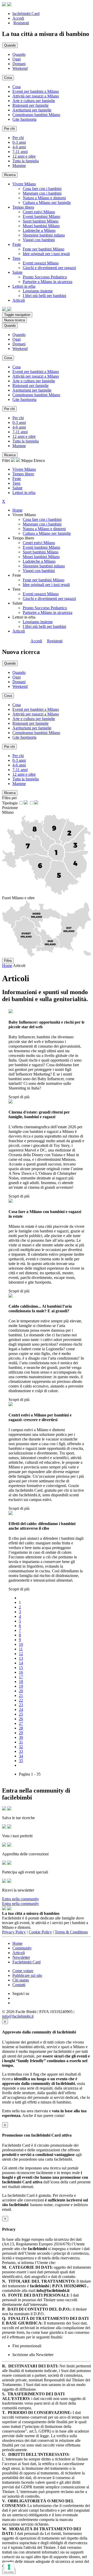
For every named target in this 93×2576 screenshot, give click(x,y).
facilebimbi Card (26, 14)
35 (21, 1761)
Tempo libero (23, 474)
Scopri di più (19, 1097)
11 (21, 1649)
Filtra (8, 961)
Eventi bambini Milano (41, 216)
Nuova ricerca (14, 320)
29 (21, 1733)
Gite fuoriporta (24, 119)
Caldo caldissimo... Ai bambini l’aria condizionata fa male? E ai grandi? (40, 1309)
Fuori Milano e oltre (18, 898)
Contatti (19, 1985)
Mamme (19, 166)
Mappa (27, 460)
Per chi (18, 138)
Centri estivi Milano (39, 212)
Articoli (19, 631)
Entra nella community (21, 1899)
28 (21, 1728)
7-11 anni (20, 152)
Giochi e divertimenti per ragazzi (49, 268)
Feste (17, 479)
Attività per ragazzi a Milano (36, 96)
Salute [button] (17, 272)
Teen (16, 483)
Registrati (21, 23)
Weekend (20, 68)
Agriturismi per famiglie (32, 110)
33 (21, 1751)
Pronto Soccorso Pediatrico (45, 277)
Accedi (18, 18)
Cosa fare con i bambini (42, 189)
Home (17, 510)
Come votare (23, 1971)
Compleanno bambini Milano (36, 115)
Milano (8, 812)
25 (21, 1714)
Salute (17, 488)
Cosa (17, 87)
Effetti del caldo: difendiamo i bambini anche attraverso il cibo (42, 1526)
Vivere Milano (24, 469)
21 (21, 1695)
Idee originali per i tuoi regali (46, 254)
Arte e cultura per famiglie (34, 101)
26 (21, 1719)
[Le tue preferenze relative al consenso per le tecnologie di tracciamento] (9, 2567)
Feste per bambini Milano (44, 249)
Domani (19, 64)
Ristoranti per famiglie (30, 105)
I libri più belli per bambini (44, 296)
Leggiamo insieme (38, 291)
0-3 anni (19, 142)
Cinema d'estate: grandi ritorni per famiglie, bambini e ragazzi (39, 1114)
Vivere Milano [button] (24, 184)
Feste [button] (17, 244)
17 (21, 1677)
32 (21, 1747)
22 (21, 1700)
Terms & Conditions (71, 1932)
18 (21, 1682)
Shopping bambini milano (44, 235)
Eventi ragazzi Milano (41, 263)
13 (21, 1658)
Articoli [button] (19, 300)
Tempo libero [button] (23, 207)
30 (21, 1737)
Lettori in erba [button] (24, 286)
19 (21, 1686)
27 (21, 1723)
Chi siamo (21, 1980)
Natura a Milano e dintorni (44, 198)
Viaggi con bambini (39, 240)
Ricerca (10, 175)
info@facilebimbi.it (18, 2016)
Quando (19, 54)
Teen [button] (16, 258)
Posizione (10, 808)
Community (22, 1948)
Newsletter (21, 1957)
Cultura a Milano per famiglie (47, 203)
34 (21, 1756)
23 (21, 1705)
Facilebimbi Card (26, 1962)
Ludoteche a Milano (39, 230)
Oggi (17, 59)
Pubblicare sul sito (27, 1975)
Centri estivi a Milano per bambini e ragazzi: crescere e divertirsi (40, 1417)
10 (21, 1644)
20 (21, 1691)
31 (21, 1742)
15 (21, 1668)
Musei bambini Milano (41, 226)
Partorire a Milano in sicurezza (48, 282)
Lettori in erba (24, 493)
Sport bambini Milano (41, 221)
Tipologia (10, 803)
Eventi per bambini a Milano (36, 91)
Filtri (6, 460)
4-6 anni (19, 147)
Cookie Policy (40, 1932)
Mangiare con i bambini (42, 193)
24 (21, 1709)
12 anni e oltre (24, 156)
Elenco (39, 460)
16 (21, 1672)
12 (21, 1654)
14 (21, 1663)
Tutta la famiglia (26, 161)
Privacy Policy (14, 1932)
